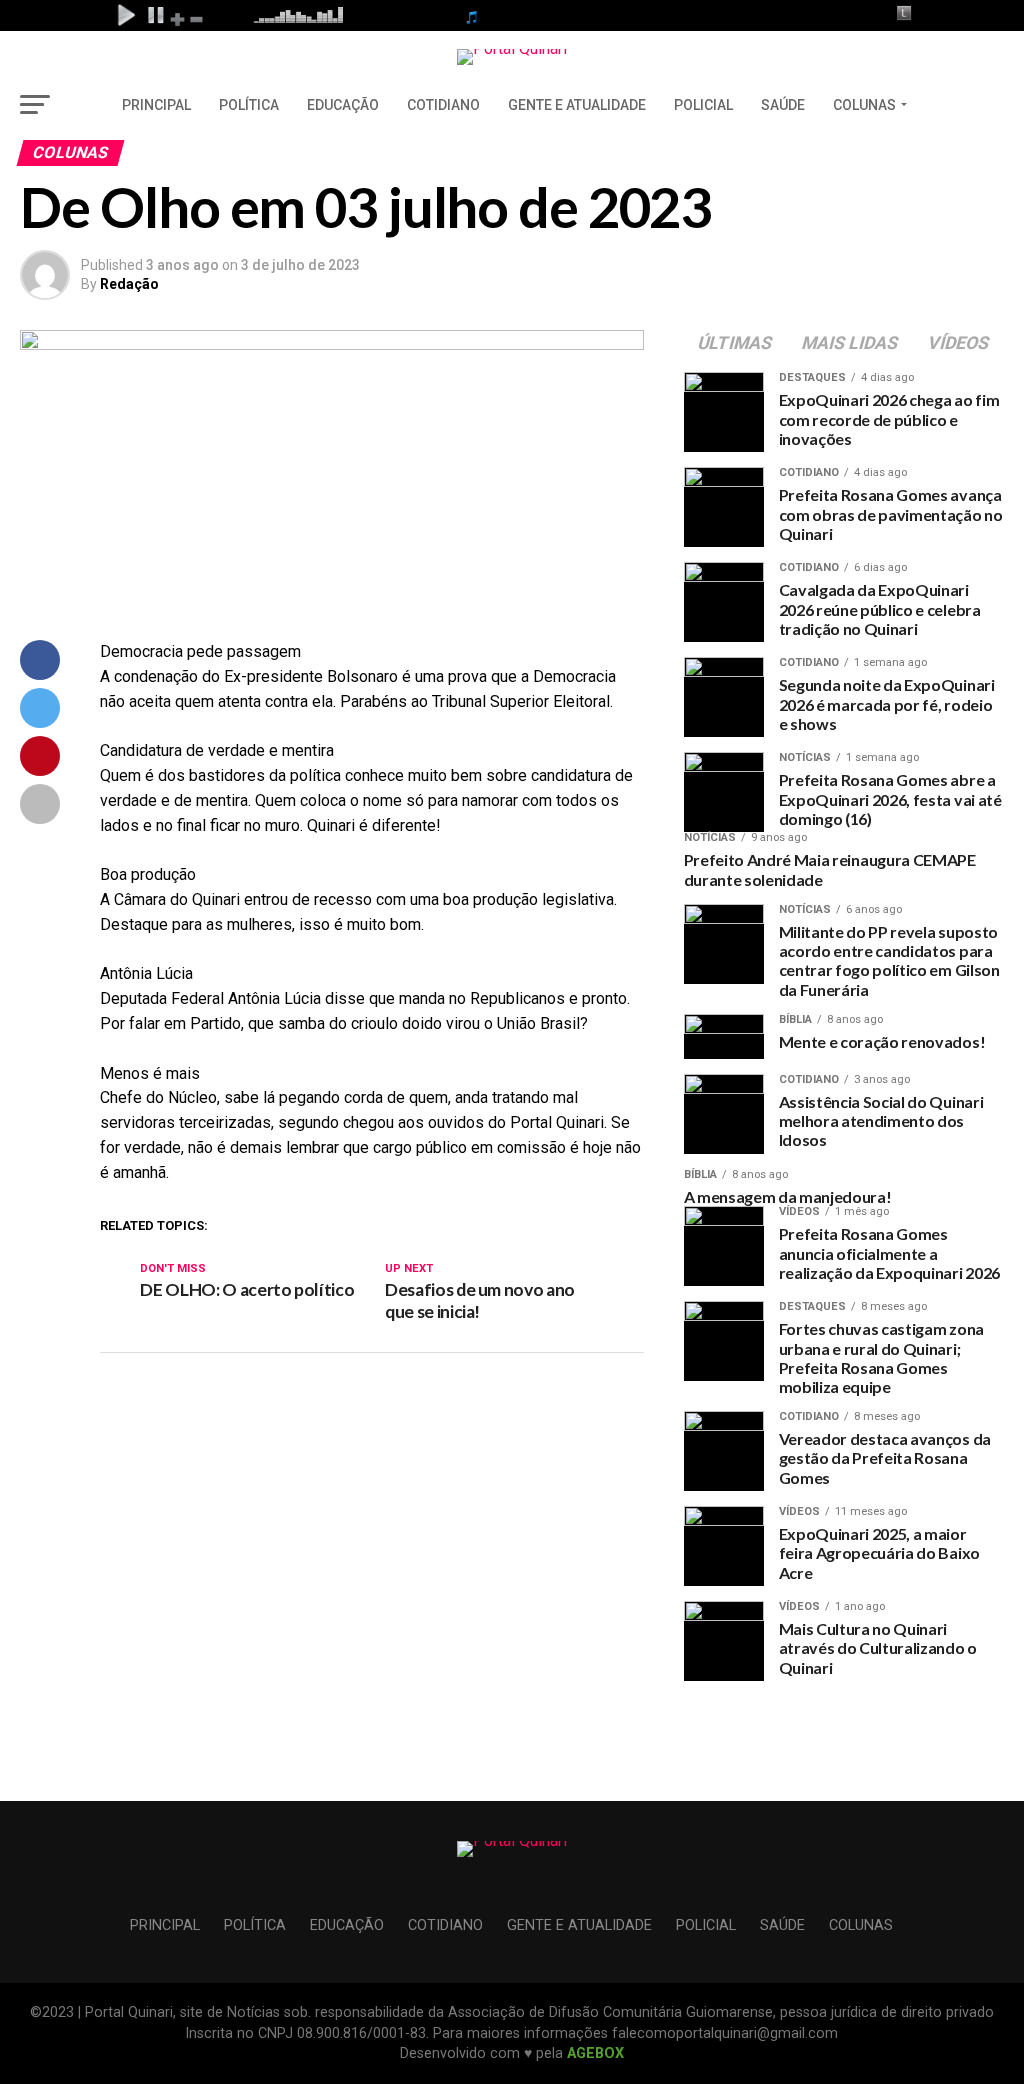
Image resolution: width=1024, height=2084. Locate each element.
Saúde (783, 105)
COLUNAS (864, 105)
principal (156, 105)
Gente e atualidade (577, 105)
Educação (343, 105)
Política (249, 105)
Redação (129, 284)
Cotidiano (443, 105)
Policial (703, 105)
